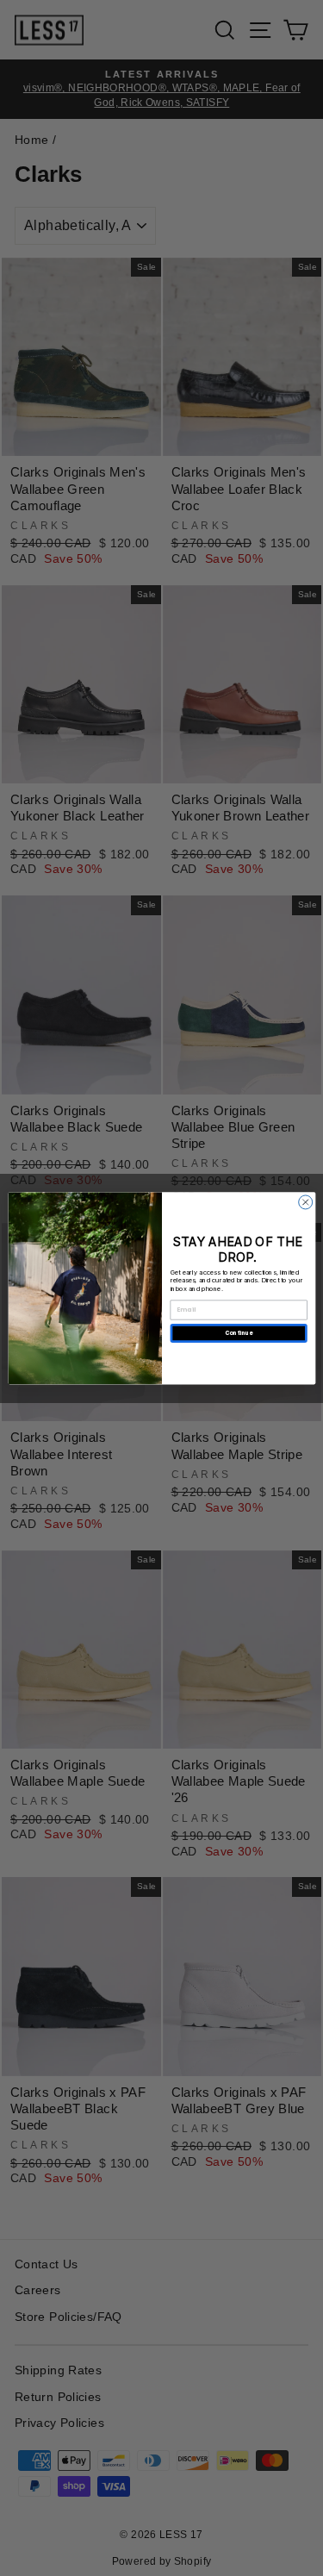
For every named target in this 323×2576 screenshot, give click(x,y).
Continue (238, 1333)
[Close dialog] (305, 1202)
